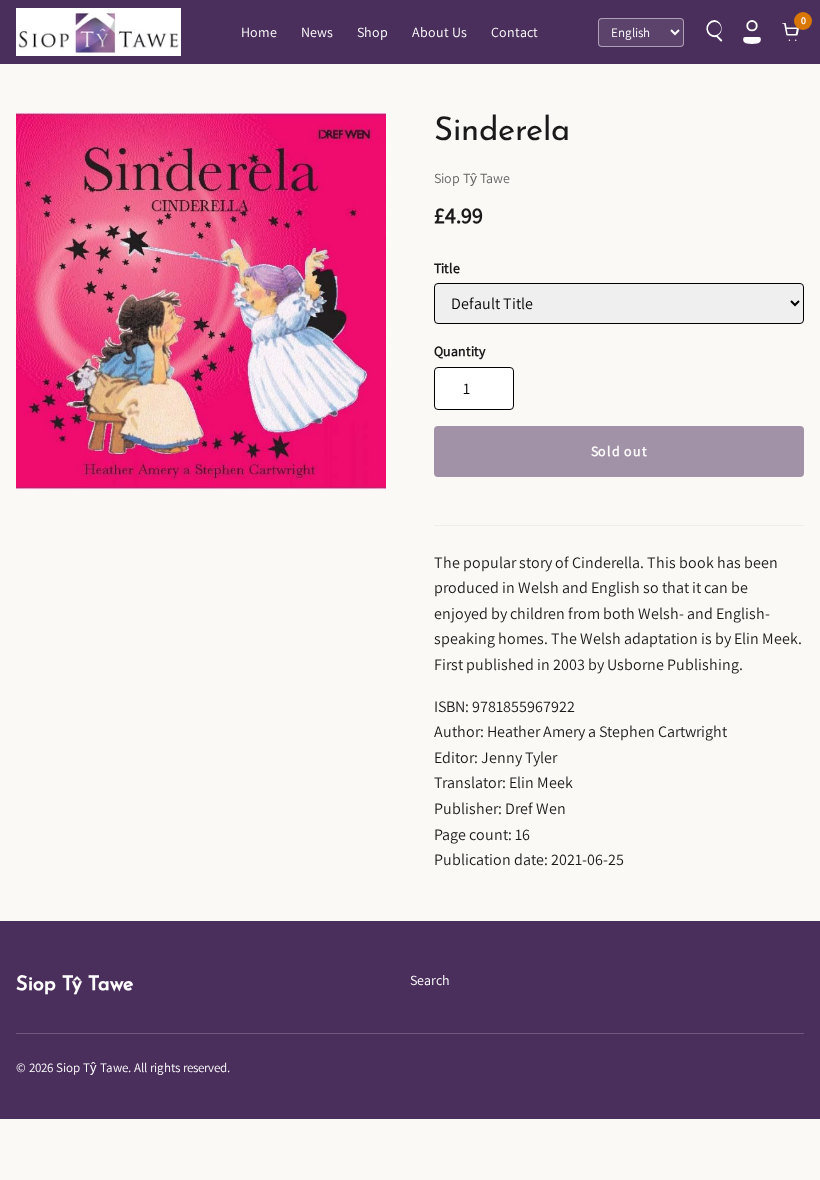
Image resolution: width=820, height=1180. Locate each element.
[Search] (712, 32)
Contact (514, 32)
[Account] (752, 32)
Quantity (459, 351)
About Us (439, 32)
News (317, 32)
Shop (372, 32)
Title (447, 268)
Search (430, 980)
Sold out (619, 451)
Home (259, 32)
